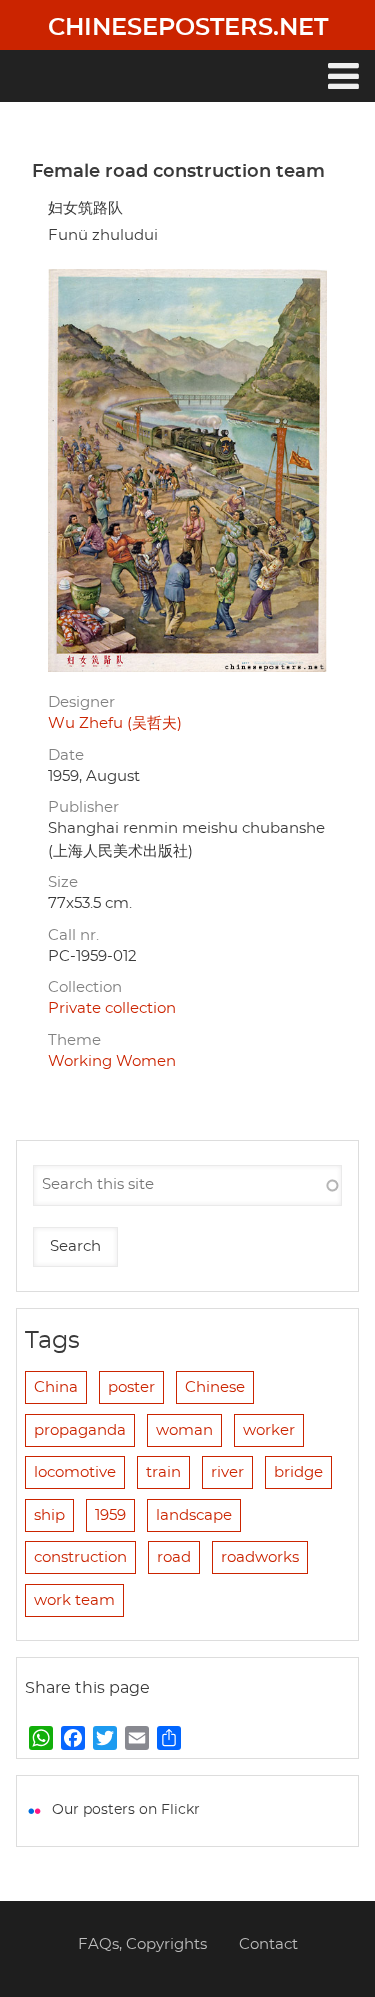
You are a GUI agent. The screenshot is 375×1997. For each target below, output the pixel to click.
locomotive (75, 1472)
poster (131, 1387)
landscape (194, 1515)
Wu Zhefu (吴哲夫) (115, 723)
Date (66, 755)
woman (184, 1430)
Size (63, 882)
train (163, 1472)
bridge (298, 1472)
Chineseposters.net (188, 28)
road (174, 1557)
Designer (81, 702)
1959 (110, 1515)
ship (49, 1515)
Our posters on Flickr (126, 1810)
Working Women (112, 1061)
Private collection (112, 1008)
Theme (74, 1040)
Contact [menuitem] (268, 1944)
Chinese (215, 1387)
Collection (85, 987)
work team (74, 1600)
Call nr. (73, 935)
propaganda (80, 1430)
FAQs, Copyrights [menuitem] (142, 1944)
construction (80, 1557)
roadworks (260, 1557)
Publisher (83, 807)
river (227, 1472)
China (56, 1387)
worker (269, 1430)
